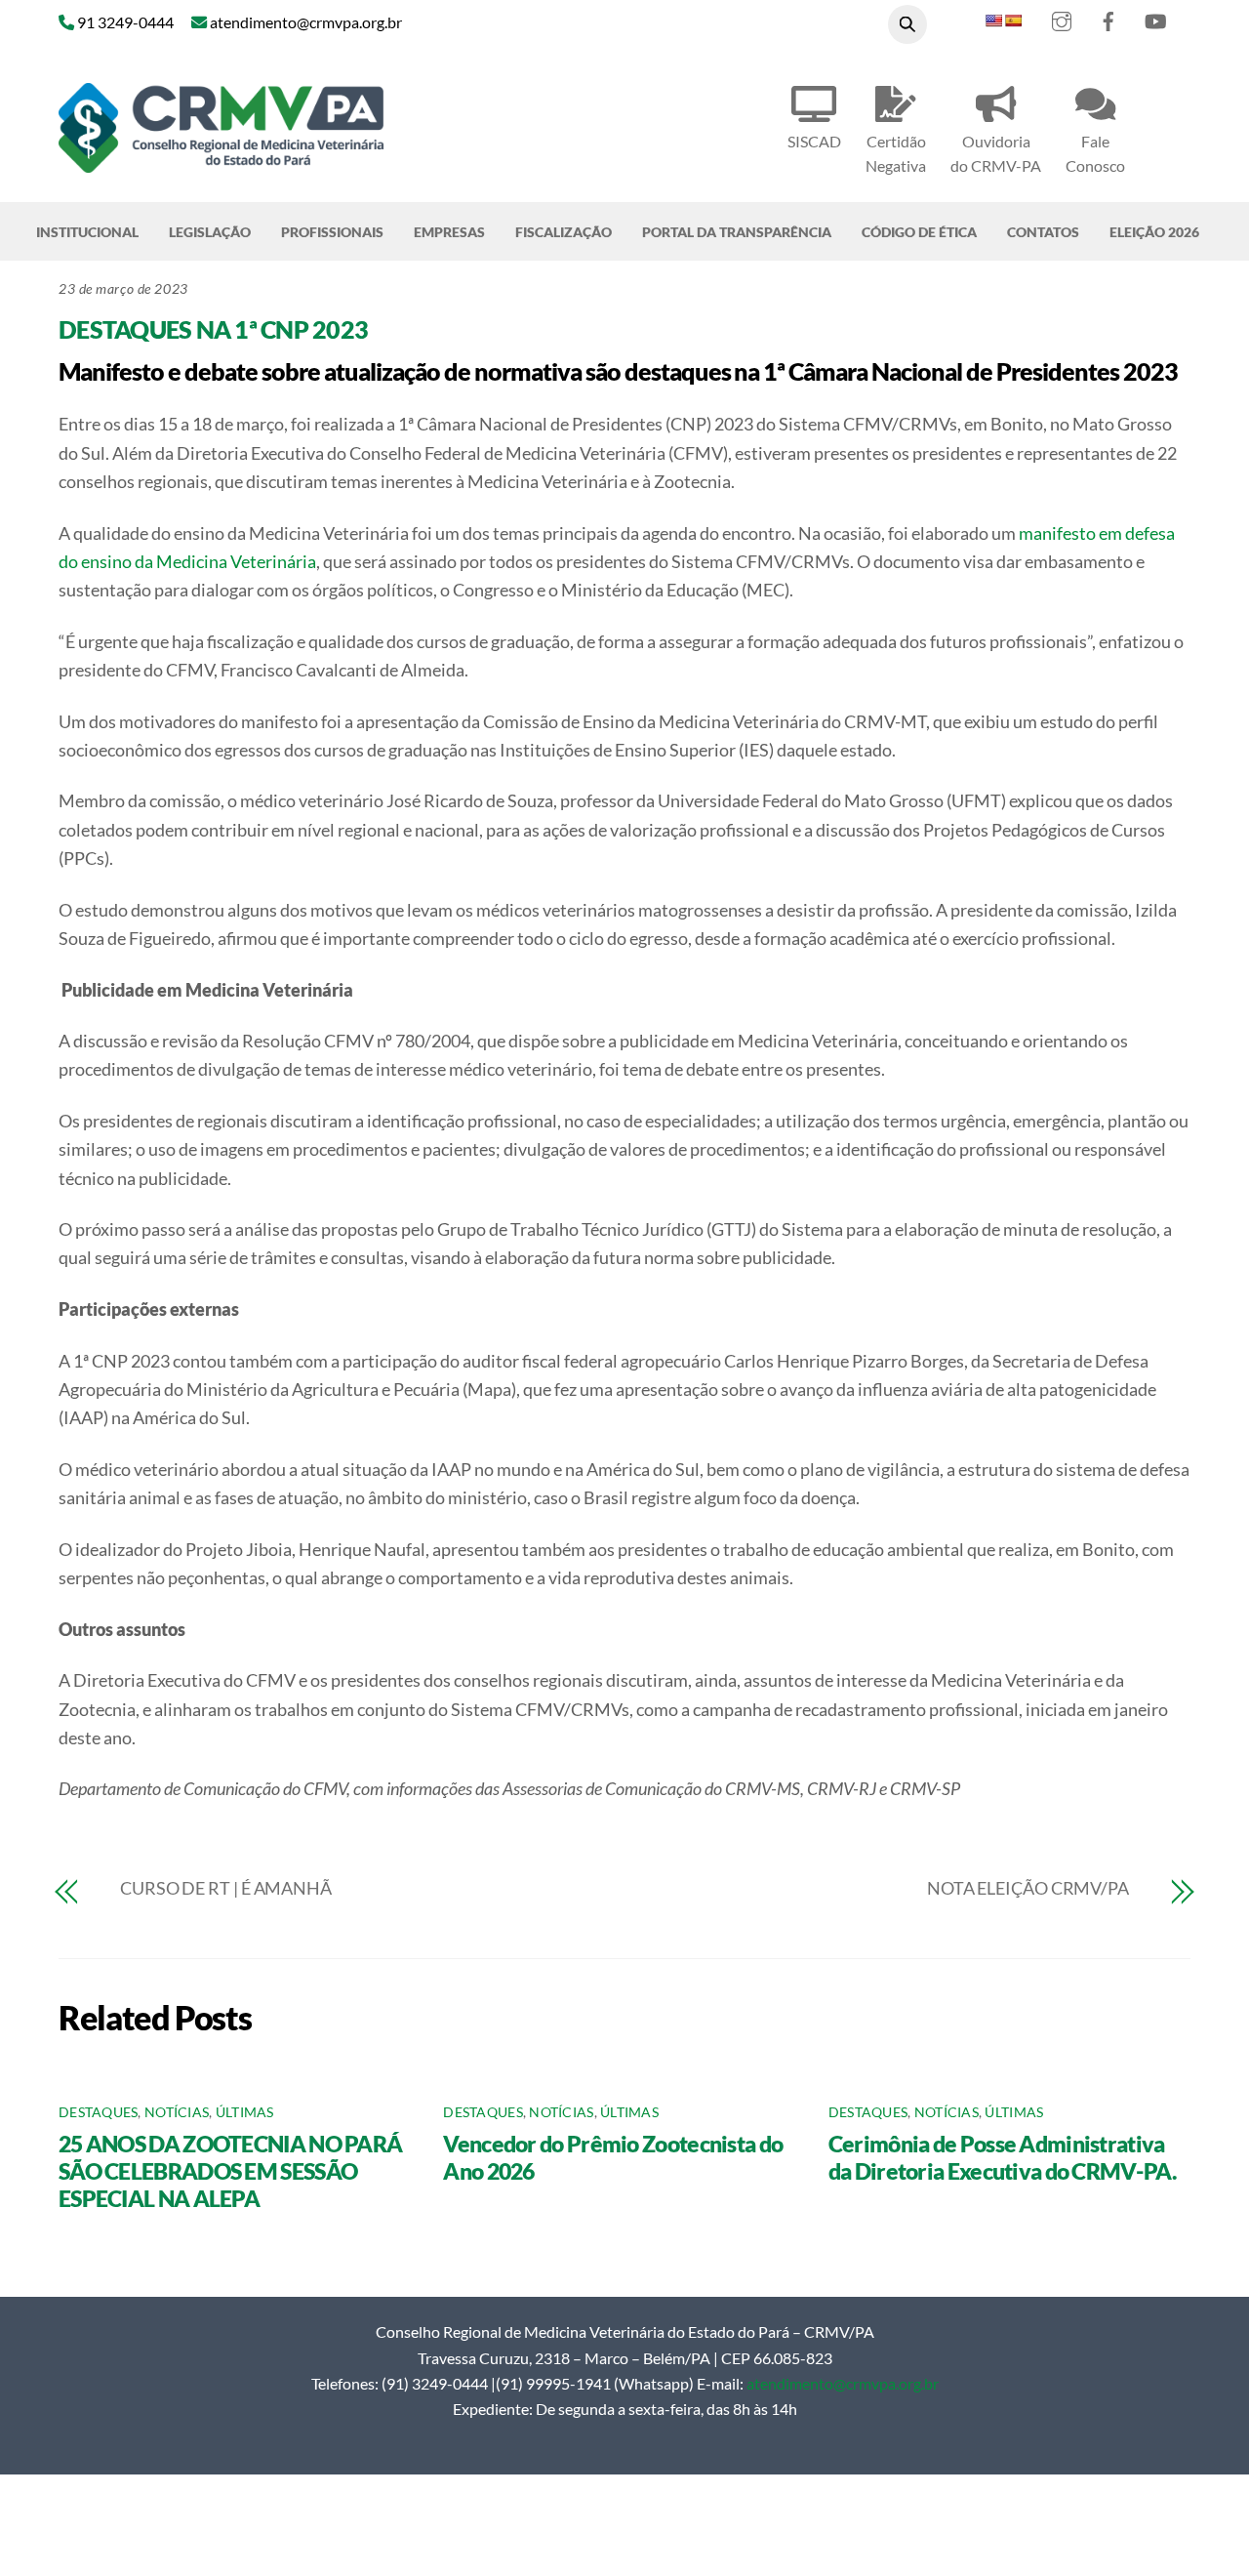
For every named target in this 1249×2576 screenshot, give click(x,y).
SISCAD (814, 141)
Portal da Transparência (737, 232)
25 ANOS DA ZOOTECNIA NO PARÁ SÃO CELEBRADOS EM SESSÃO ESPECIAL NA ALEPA (230, 2171)
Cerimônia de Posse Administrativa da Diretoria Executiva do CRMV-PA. (1002, 2157)
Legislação (210, 232)
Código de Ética (919, 232)
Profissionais (332, 232)
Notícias (177, 2112)
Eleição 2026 (1154, 232)
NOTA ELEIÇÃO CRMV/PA (1028, 1888)
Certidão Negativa (896, 153)
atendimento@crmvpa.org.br (843, 2383)
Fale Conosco (1095, 153)
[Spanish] (1013, 20)
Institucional (87, 232)
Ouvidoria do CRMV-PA (996, 153)
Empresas (449, 232)
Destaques (98, 2112)
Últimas (245, 2112)
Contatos (1043, 232)
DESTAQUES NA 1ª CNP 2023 (213, 329)
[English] (993, 20)
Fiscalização (564, 232)
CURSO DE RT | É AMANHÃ (226, 1888)
